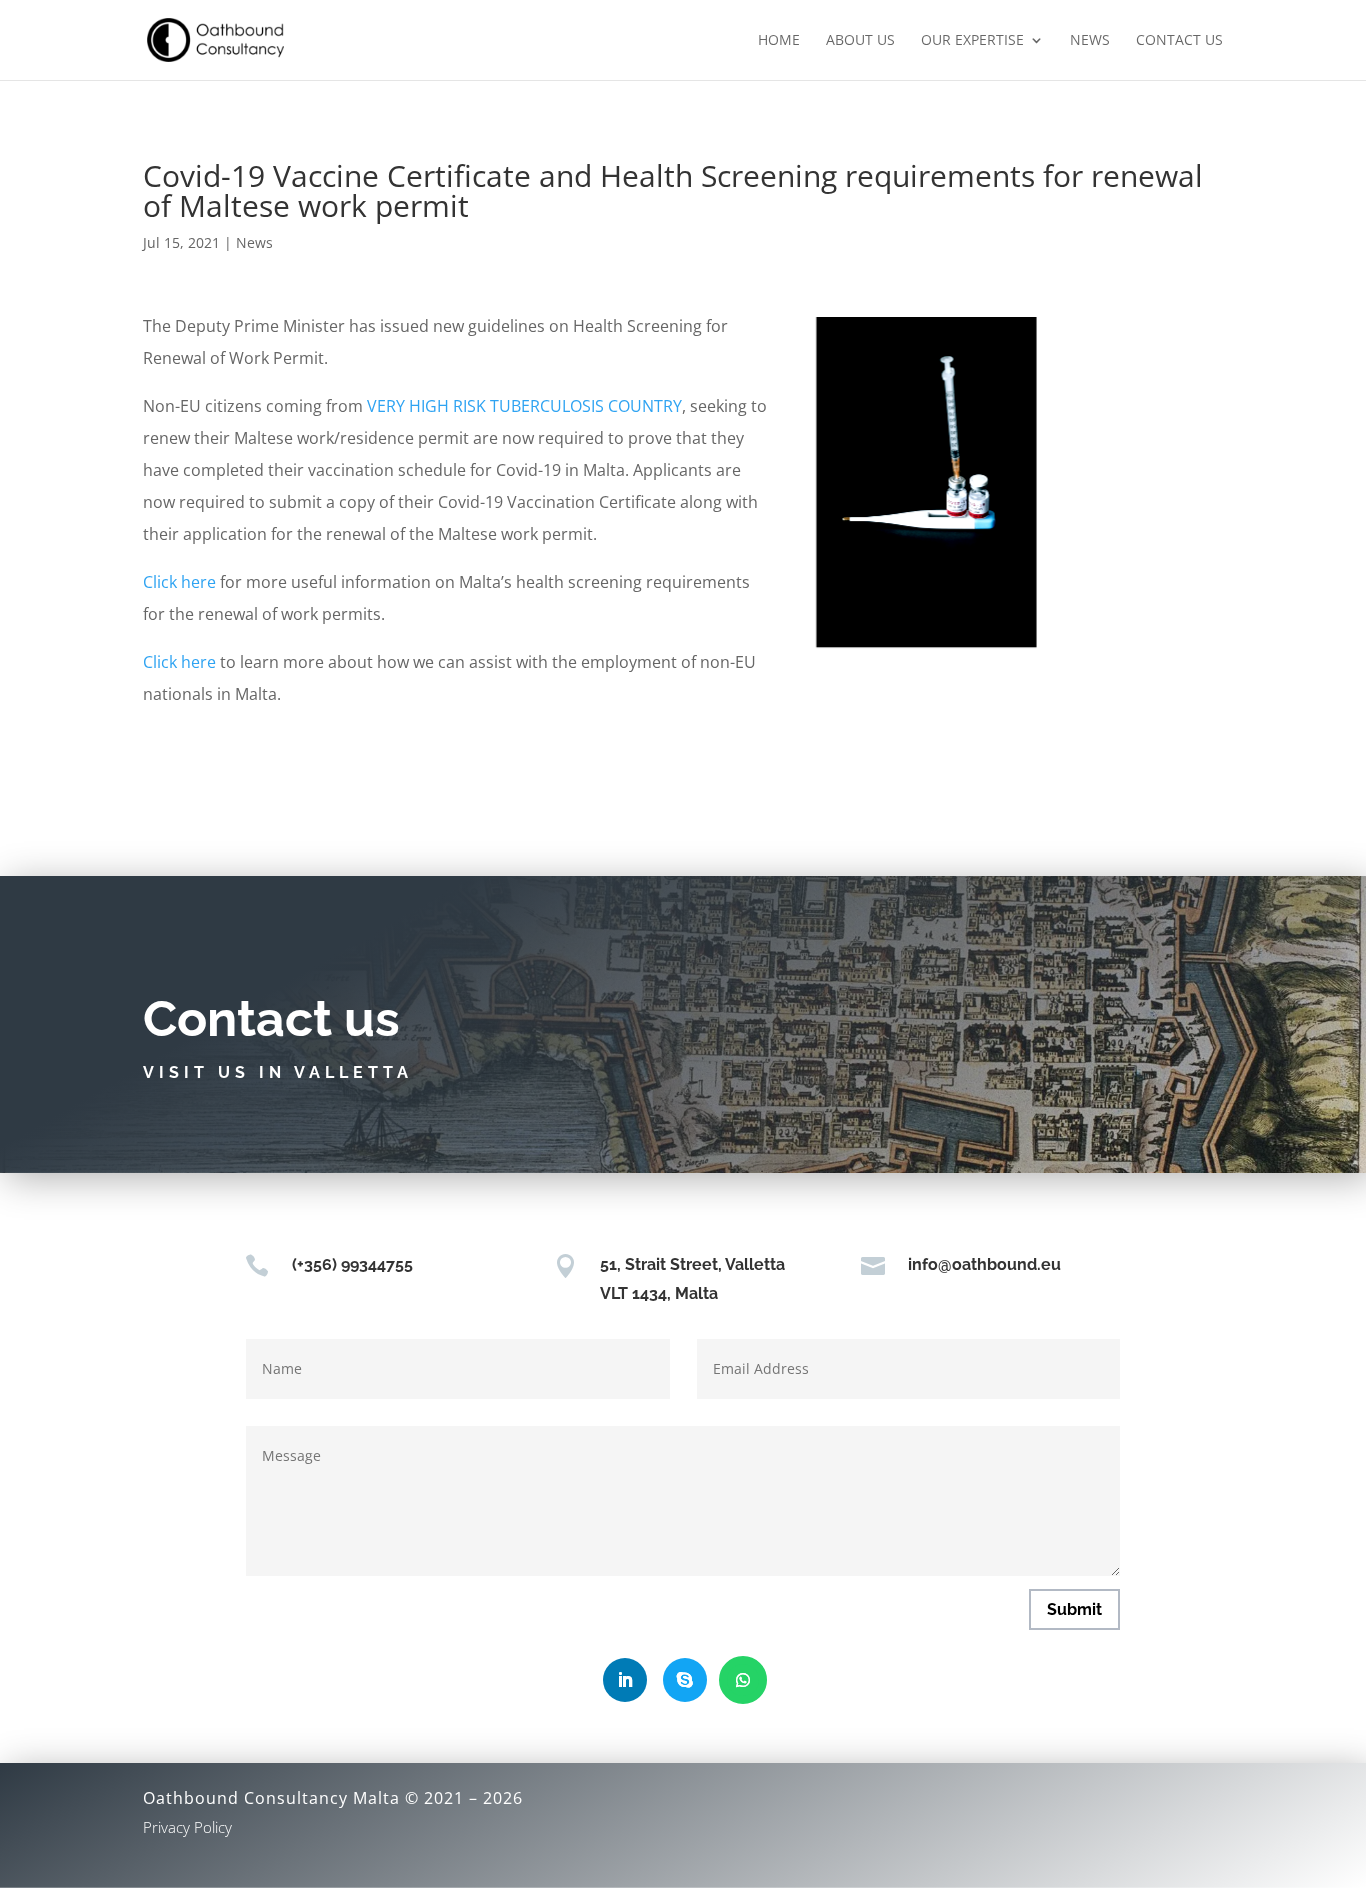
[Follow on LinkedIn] (625, 1680)
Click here (179, 582)
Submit (1074, 1609)
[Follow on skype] (685, 1680)
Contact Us (1179, 41)
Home (779, 41)
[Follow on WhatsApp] (743, 1680)
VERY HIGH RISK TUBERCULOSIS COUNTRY (524, 406)
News (1090, 41)
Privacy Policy (187, 1827)
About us (860, 41)
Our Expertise (972, 41)
